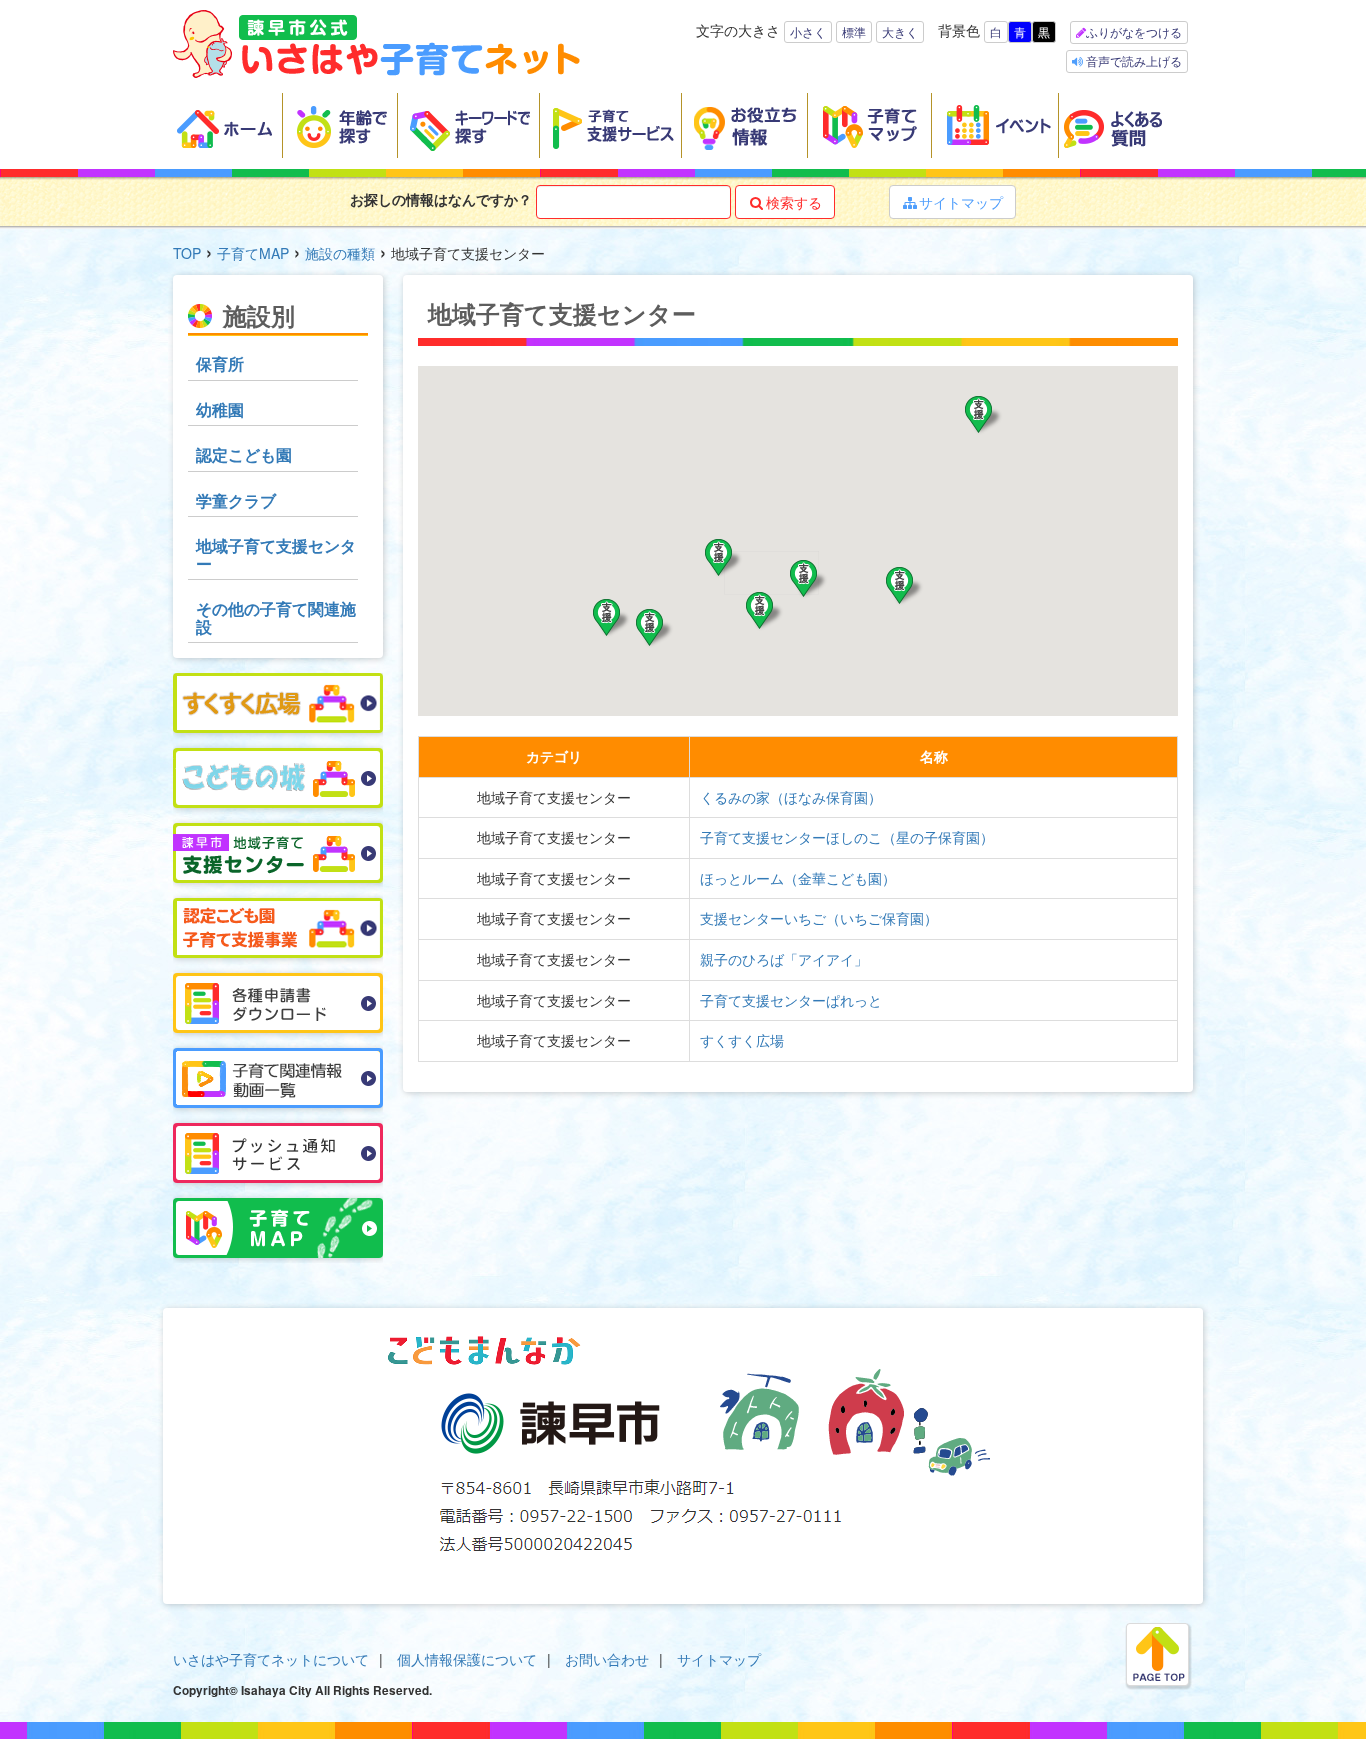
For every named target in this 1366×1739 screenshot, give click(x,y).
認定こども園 (244, 454)
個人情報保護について (467, 1659)
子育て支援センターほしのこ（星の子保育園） (847, 837)
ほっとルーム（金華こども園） (798, 878)
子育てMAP (253, 253)
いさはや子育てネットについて (271, 1659)
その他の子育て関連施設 (276, 617)
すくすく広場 (742, 1040)
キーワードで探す (469, 126)
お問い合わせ (607, 1659)
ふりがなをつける (1134, 31)
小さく (808, 31)
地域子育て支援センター (276, 554)
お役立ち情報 (745, 126)
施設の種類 (340, 253)
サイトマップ (953, 202)
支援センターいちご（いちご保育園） (819, 918)
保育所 (220, 363)
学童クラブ (236, 500)
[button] (655, 628)
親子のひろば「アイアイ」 (784, 959)
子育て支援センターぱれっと (791, 1000)
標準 (854, 31)
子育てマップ (870, 126)
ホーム (228, 126)
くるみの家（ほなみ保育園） (791, 797)
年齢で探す (340, 126)
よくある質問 (1126, 126)
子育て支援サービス (611, 126)
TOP (187, 253)
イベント (995, 126)
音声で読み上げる (1132, 60)
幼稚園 (220, 409)
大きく (900, 31)
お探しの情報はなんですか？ (441, 199)
